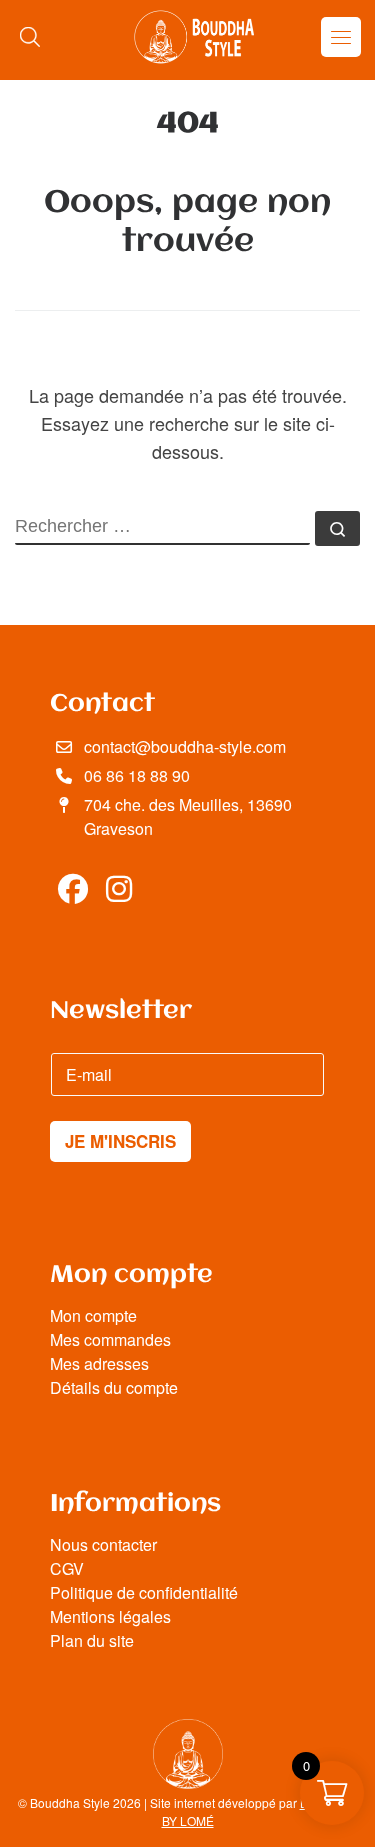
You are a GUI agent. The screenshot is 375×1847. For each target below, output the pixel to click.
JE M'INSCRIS (120, 1141)
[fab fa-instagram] (120, 893)
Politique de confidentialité (144, 1592)
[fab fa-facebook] (73, 893)
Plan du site (92, 1640)
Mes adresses (99, 1363)
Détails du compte (114, 1387)
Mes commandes (110, 1339)
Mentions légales (110, 1616)
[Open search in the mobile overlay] (30, 36)
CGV (67, 1568)
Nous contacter (103, 1544)
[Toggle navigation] (341, 37)
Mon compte (93, 1315)
